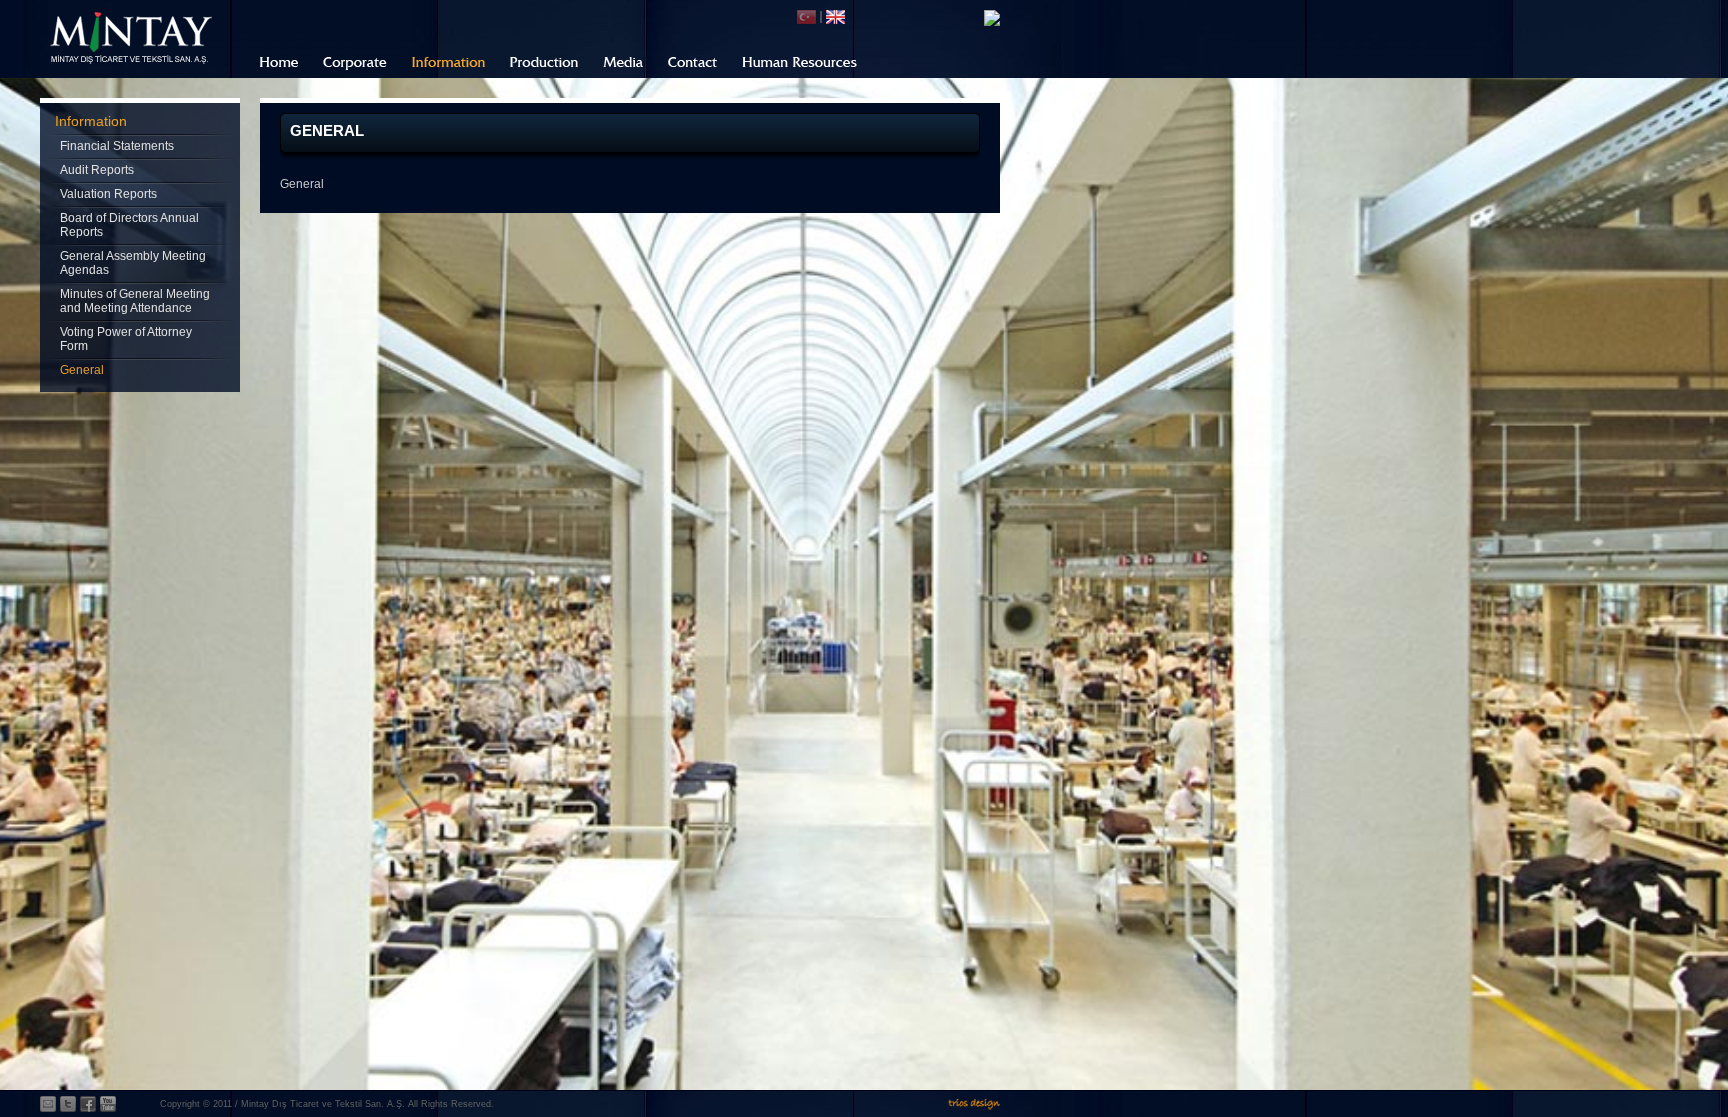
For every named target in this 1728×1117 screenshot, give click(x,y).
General (82, 370)
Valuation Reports (108, 194)
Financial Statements (117, 146)
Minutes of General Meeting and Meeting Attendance (135, 301)
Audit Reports (97, 170)
